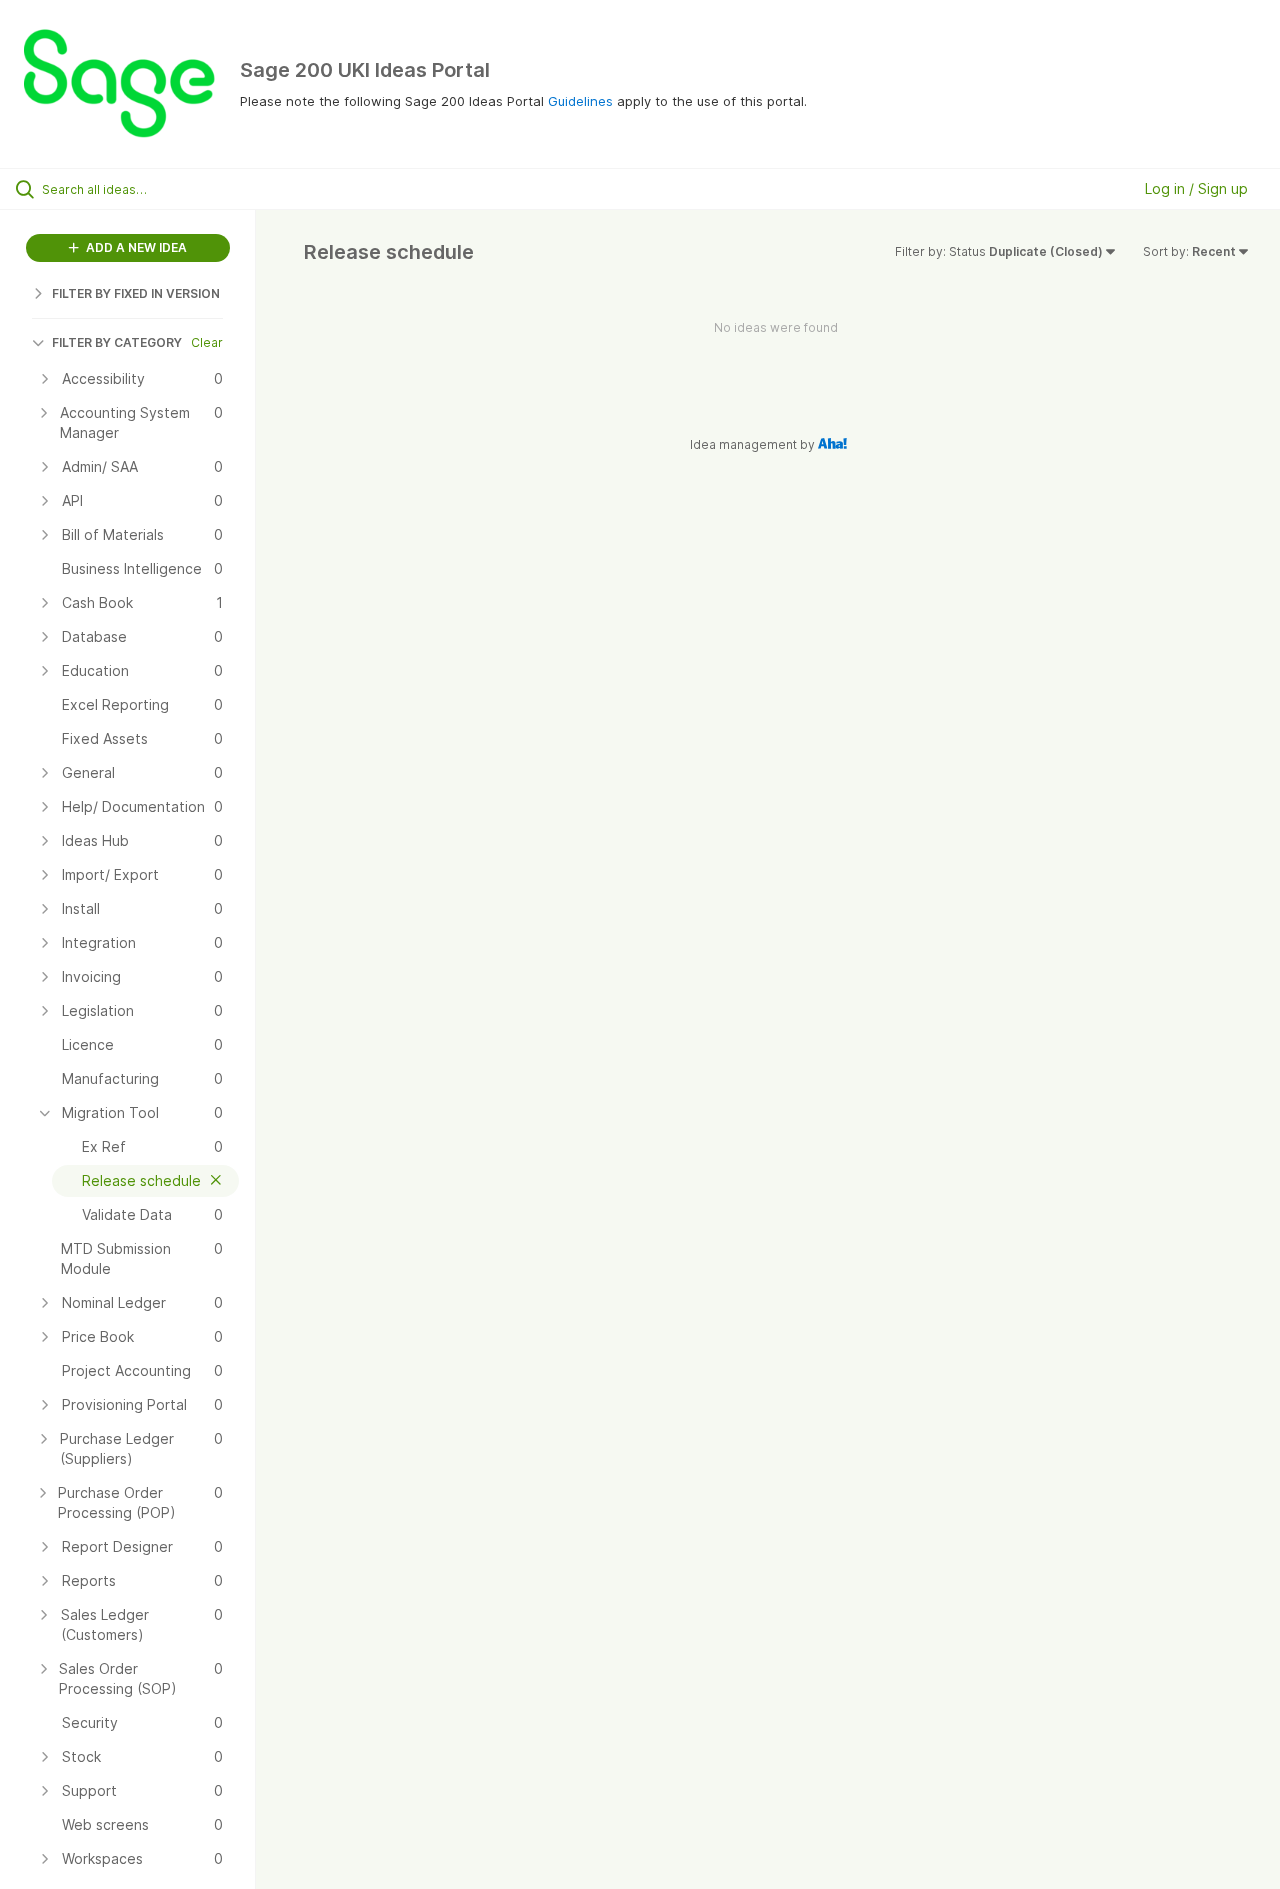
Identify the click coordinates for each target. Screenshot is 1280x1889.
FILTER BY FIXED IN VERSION (136, 293)
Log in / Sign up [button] (1196, 188)
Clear (207, 342)
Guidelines (580, 101)
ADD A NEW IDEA (135, 247)
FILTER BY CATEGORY (117, 342)
